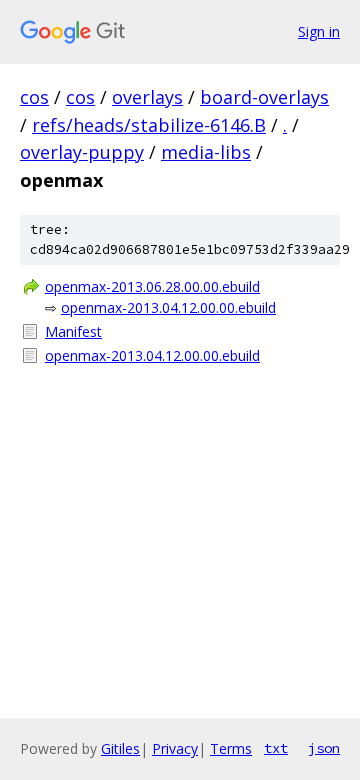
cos (34, 97)
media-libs (206, 152)
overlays (147, 97)
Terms (231, 748)
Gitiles (120, 748)
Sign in (319, 31)
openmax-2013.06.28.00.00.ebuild (152, 286)
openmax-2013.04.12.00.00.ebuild (168, 307)
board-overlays (264, 97)
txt (276, 748)
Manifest (73, 331)
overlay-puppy (82, 152)
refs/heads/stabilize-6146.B (149, 125)
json (324, 748)
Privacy (175, 748)
